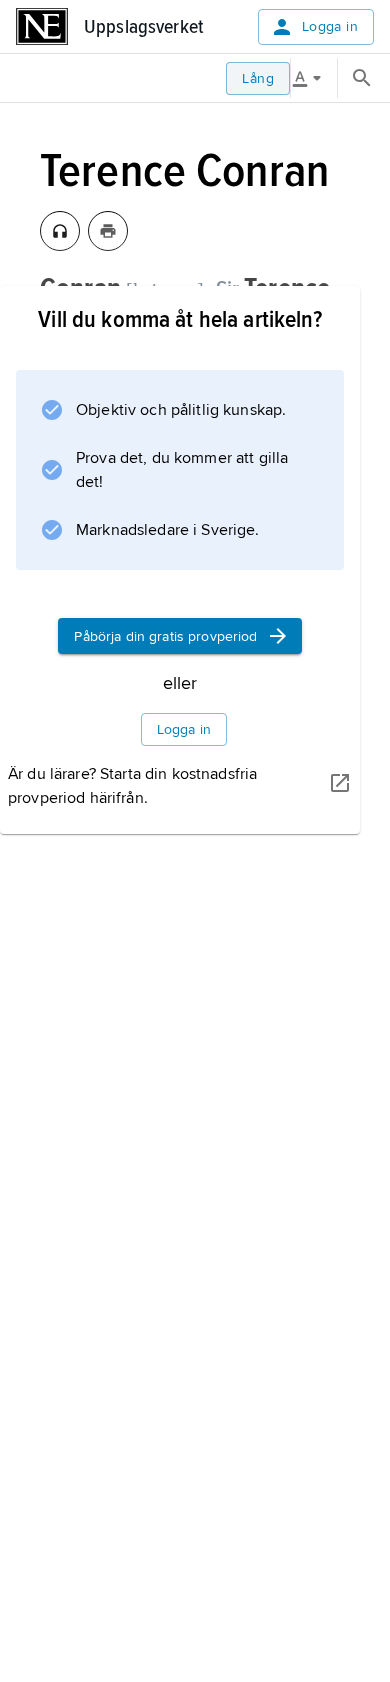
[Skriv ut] (108, 231)
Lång (258, 78)
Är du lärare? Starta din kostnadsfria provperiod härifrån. (132, 786)
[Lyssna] (60, 231)
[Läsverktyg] (314, 78)
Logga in (330, 26)
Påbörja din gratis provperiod (165, 636)
